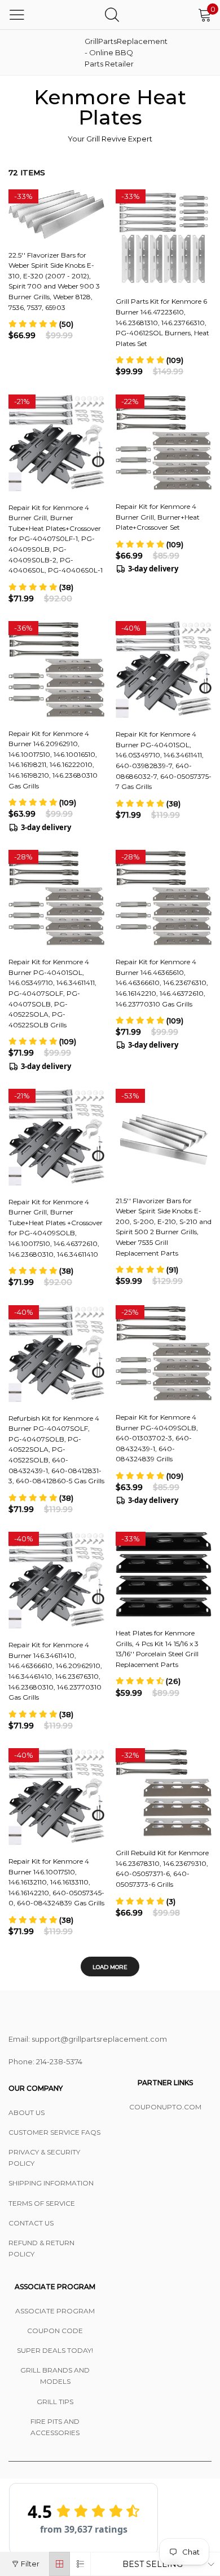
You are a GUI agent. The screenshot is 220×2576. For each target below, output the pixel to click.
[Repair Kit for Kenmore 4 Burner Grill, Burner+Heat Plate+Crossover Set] (164, 443)
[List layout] (80, 2564)
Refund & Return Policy (41, 2248)
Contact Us (31, 2223)
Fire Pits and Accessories (55, 2427)
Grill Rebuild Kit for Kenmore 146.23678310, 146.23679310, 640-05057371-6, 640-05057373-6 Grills (162, 1868)
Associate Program (55, 2311)
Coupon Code (55, 2331)
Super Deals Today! (55, 2350)
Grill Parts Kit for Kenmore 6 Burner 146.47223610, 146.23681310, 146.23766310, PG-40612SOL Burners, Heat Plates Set (162, 322)
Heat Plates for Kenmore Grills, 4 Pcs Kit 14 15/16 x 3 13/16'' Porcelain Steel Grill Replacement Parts (157, 1649)
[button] (41, 324)
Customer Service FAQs (54, 2132)
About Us (27, 2112)
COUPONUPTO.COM (165, 2107)
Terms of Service (42, 2203)
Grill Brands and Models (55, 2376)
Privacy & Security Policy (44, 2158)
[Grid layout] (60, 2564)
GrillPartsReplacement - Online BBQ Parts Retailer (113, 52)
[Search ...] (112, 14)
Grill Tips (55, 2402)
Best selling (153, 2564)
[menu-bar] (17, 15)
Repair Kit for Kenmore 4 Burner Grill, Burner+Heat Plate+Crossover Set (158, 517)
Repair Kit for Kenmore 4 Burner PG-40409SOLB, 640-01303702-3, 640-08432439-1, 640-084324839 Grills (157, 1438)
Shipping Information (51, 2183)
